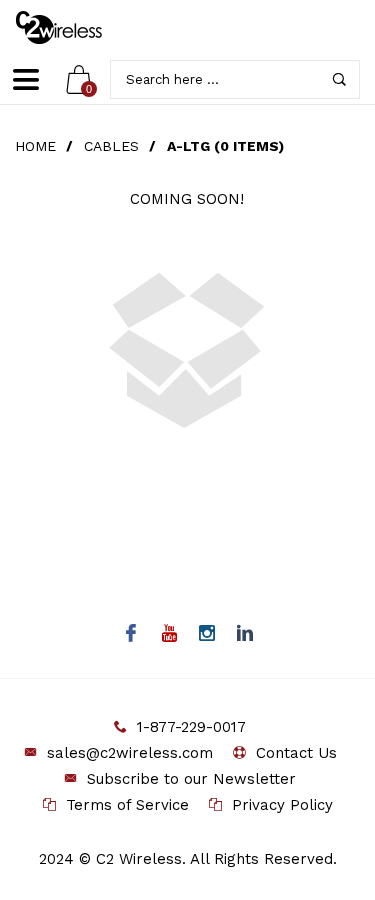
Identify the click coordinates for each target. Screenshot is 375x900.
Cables (111, 146)
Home (35, 146)
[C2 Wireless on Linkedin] (244, 635)
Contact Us (296, 753)
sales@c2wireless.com (130, 753)
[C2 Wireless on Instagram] (206, 635)
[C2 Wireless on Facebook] (130, 635)
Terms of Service (127, 805)
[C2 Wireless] (73, 27)
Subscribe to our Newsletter (191, 779)
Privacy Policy (282, 805)
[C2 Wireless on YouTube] (168, 635)
